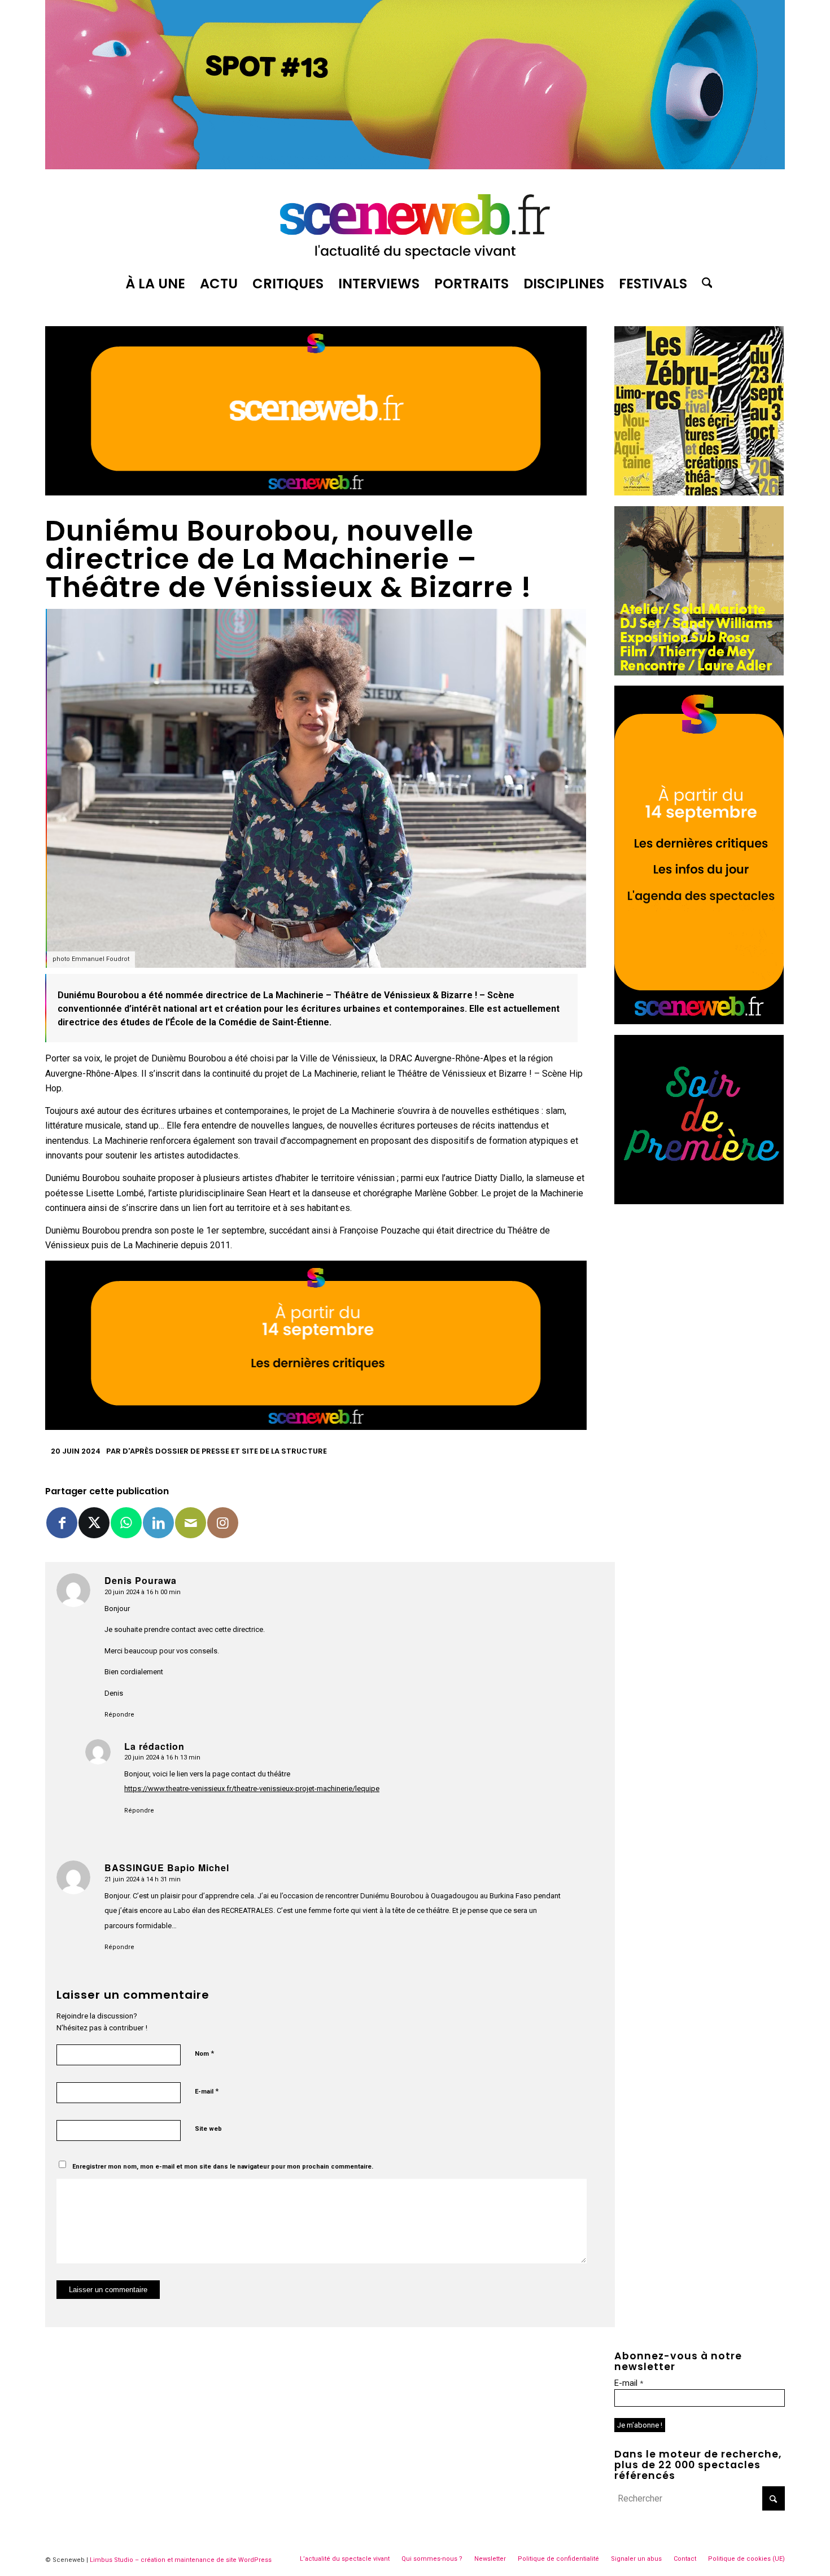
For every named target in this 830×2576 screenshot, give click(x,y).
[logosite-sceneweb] (415, 222)
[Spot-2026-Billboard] (415, 166)
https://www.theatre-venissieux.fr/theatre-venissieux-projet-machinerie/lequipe (252, 1789)
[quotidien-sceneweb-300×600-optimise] (699, 1021)
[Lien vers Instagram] (223, 1523)
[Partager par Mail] (191, 1523)
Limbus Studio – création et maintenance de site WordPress (181, 2560)
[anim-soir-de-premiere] (699, 1201)
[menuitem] (155, 284)
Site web (208, 2129)
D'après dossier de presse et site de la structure (225, 1451)
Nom (204, 2053)
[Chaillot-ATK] (699, 672)
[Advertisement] (700, 1285)
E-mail (207, 2091)
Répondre (119, 1715)
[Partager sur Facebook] (62, 1523)
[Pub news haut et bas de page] (316, 492)
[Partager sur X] (94, 1523)
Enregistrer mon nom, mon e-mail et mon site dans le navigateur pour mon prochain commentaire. (223, 2167)
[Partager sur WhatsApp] (126, 1523)
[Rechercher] (704, 284)
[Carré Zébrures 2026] (699, 492)
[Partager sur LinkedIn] (158, 1523)
